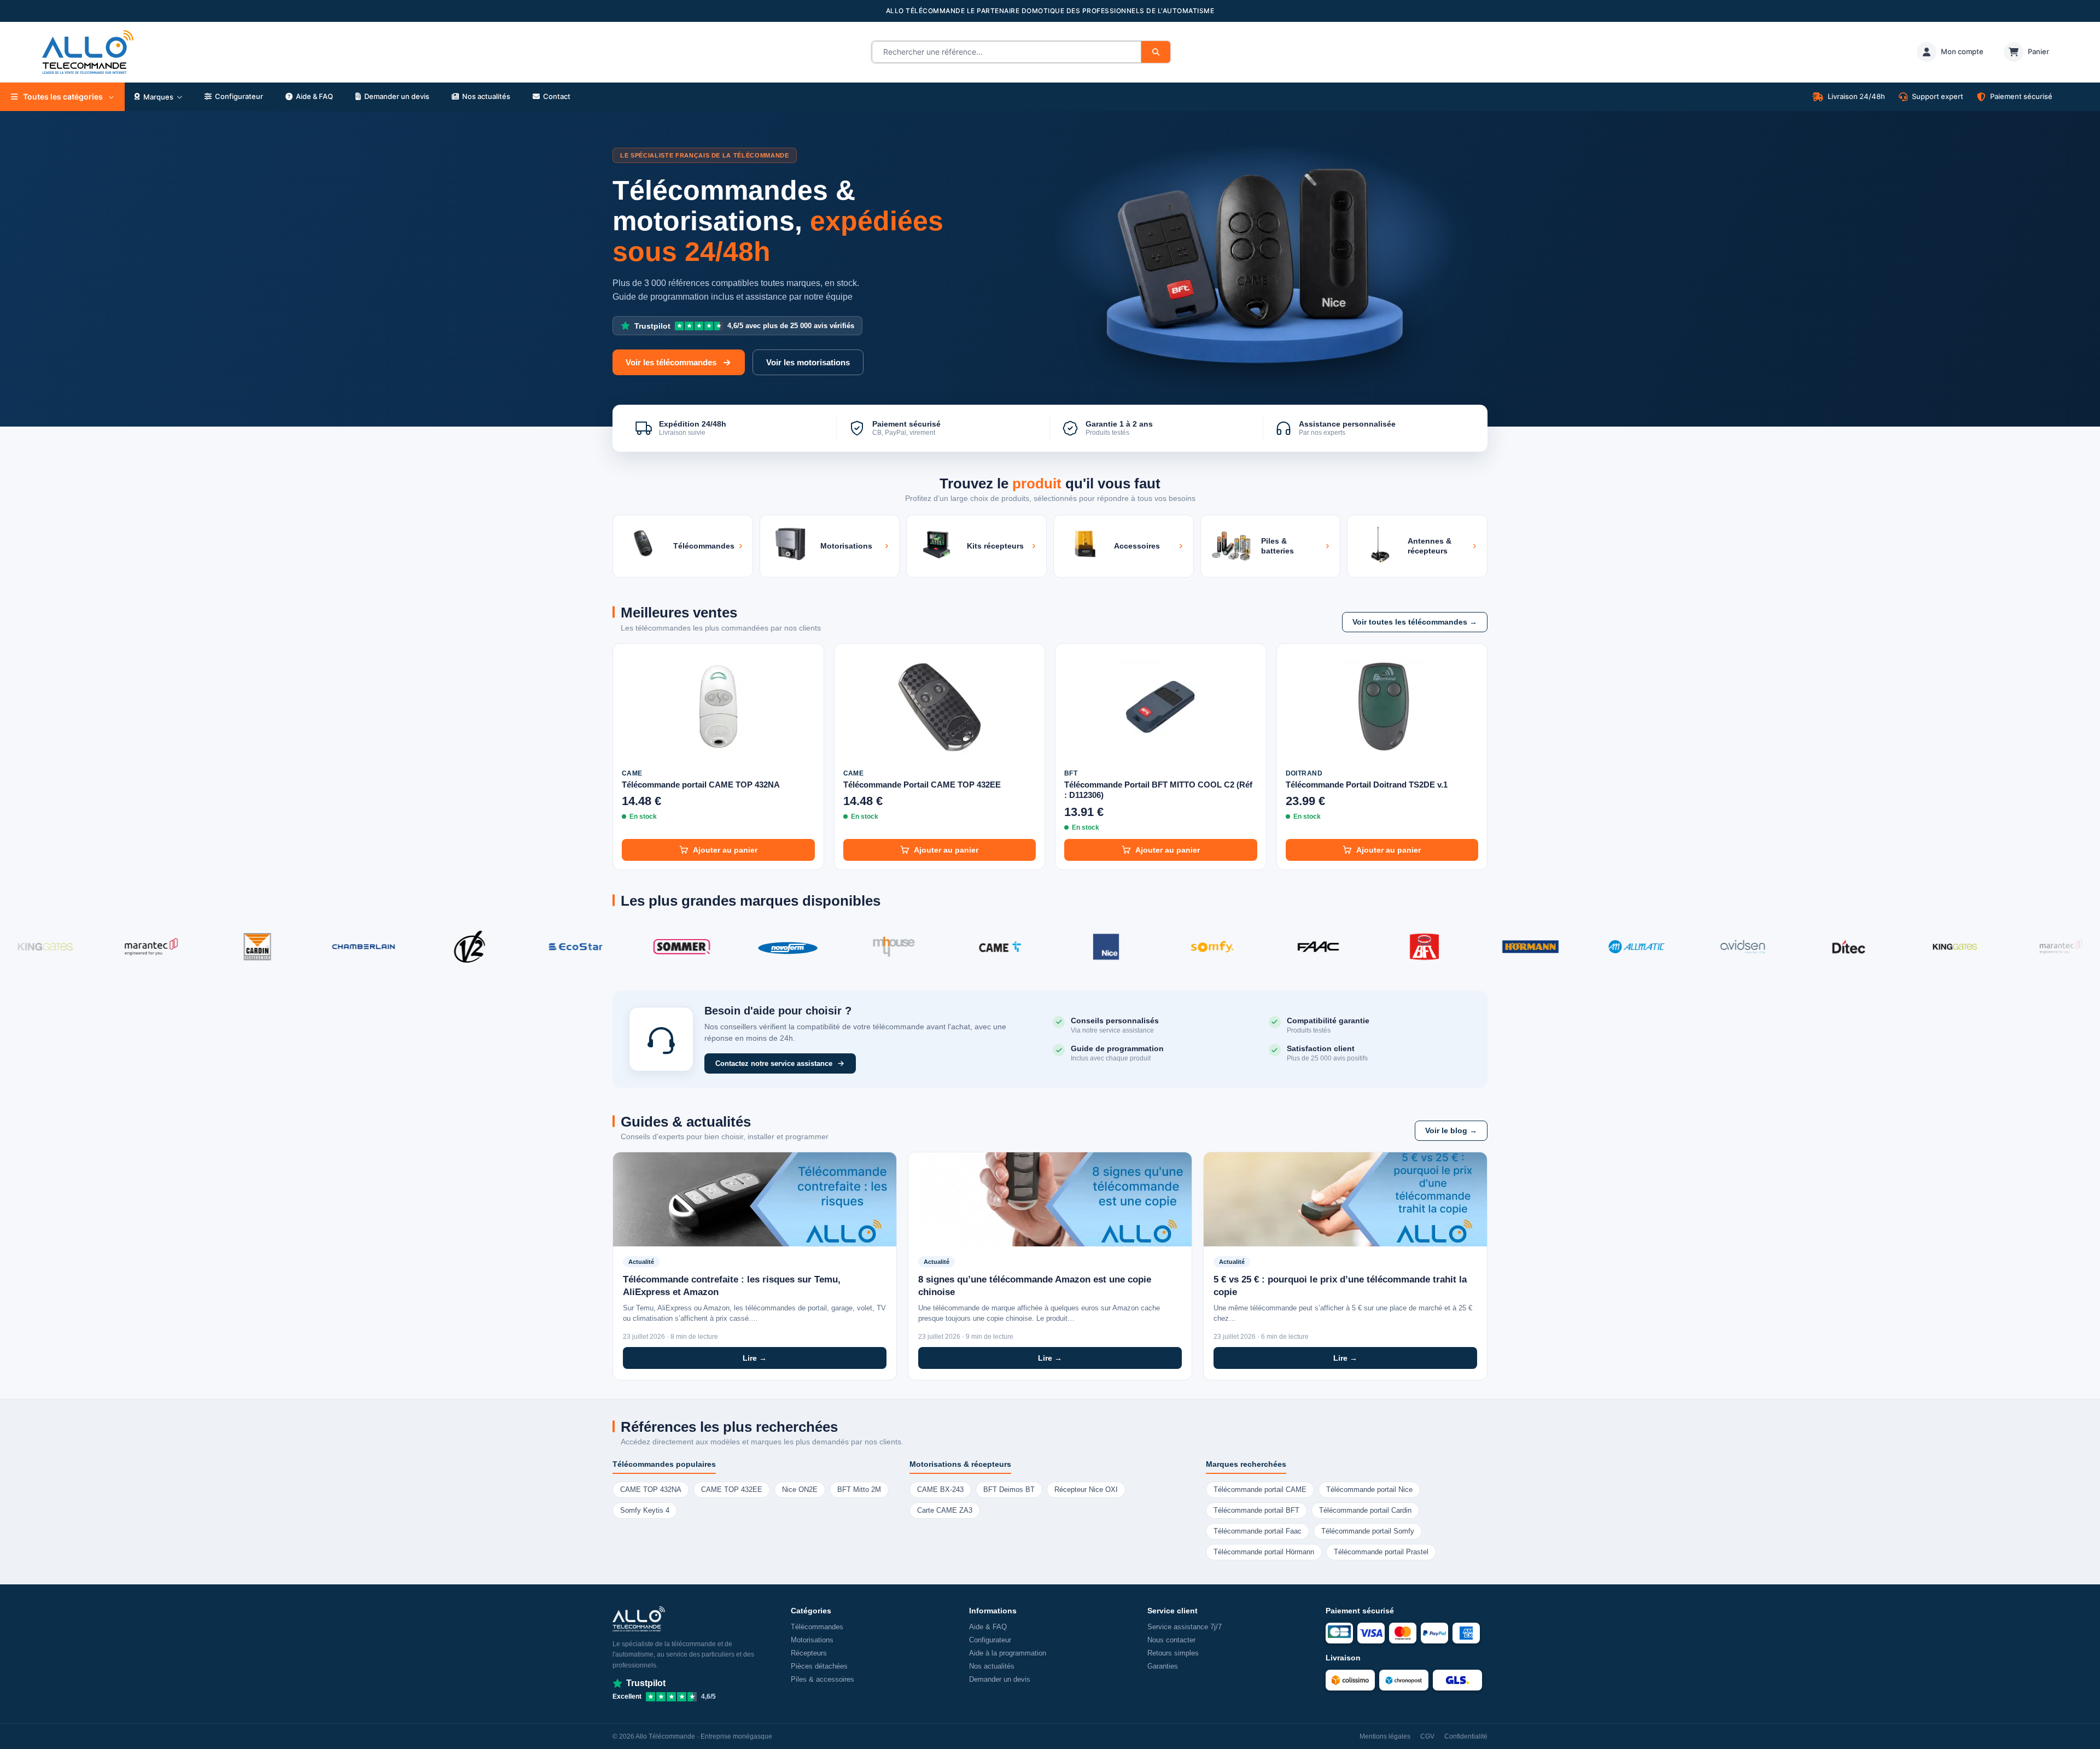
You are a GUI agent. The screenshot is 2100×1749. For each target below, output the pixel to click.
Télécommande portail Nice (1369, 1490)
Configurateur (990, 1640)
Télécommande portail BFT (1256, 1511)
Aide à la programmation (1008, 1653)
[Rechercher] (1156, 52)
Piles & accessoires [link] (822, 1679)
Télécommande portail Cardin (1365, 1511)
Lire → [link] (755, 1358)
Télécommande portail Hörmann (1264, 1552)
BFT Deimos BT (1009, 1490)
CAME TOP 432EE (732, 1490)
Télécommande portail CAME (1260, 1490)
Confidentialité (1466, 1736)
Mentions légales (1385, 1736)
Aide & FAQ (988, 1627)
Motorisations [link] (812, 1640)
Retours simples (1173, 1653)
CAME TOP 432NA (651, 1490)
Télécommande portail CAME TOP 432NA (701, 785)
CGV (1427, 1736)
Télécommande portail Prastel (1381, 1552)
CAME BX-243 (940, 1490)
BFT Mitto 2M (859, 1490)
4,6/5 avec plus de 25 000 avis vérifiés (744, 326)
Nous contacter (1171, 1640)
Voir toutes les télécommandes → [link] (1415, 622)
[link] (1950, 52)
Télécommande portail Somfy (1368, 1531)
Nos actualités (992, 1666)
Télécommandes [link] (817, 1627)
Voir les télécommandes (671, 362)
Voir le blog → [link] (1451, 1131)
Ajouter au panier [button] (725, 850)
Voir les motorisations (808, 362)
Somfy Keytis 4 (645, 1511)
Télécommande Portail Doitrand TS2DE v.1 (1367, 785)
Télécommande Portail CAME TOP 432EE (922, 785)
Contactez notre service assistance (774, 1063)
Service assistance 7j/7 (1185, 1627)
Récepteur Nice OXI (1086, 1490)
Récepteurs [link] (809, 1653)
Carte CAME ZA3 (945, 1511)
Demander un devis (1000, 1679)
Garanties (1163, 1666)
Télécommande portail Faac (1258, 1531)
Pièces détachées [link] (819, 1666)
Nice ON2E (800, 1490)
